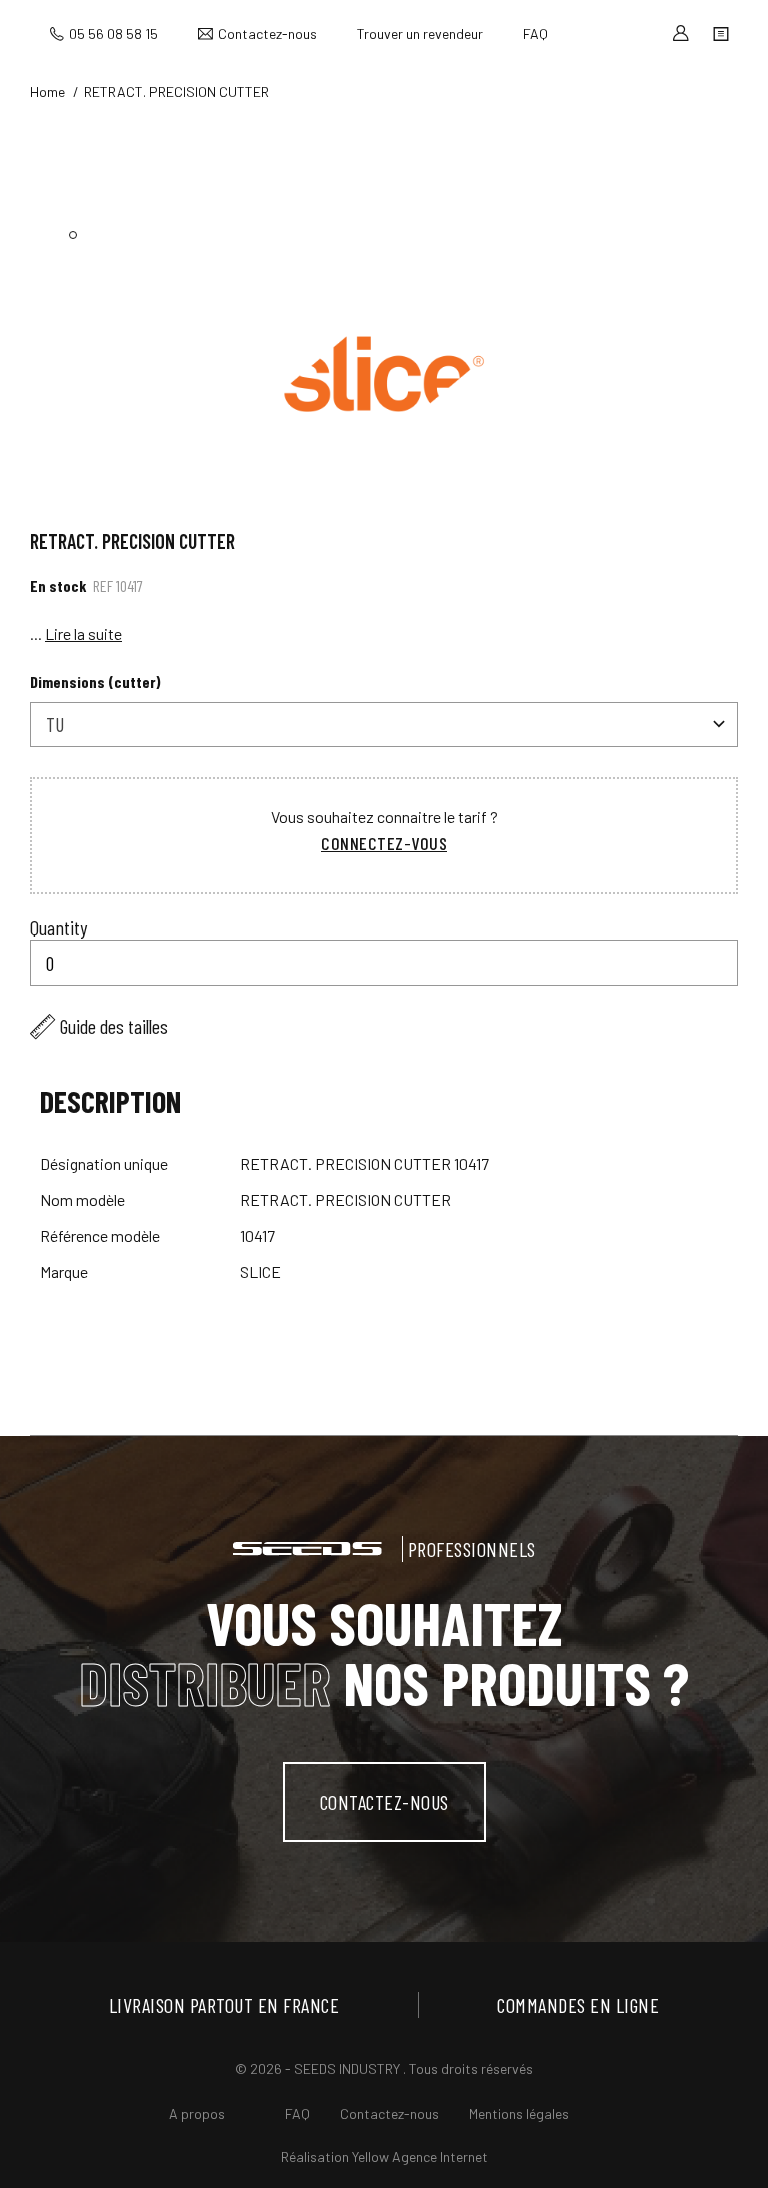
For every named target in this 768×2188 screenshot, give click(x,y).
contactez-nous (384, 1802)
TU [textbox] (55, 724)
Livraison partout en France (224, 2005)
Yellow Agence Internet (420, 2156)
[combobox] (384, 724)
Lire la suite (83, 633)
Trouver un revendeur (420, 33)
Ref (103, 585)
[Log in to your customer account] (681, 33)
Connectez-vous (384, 843)
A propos (197, 2113)
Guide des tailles (114, 1026)
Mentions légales (519, 2113)
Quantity (58, 927)
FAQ (535, 33)
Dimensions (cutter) (95, 681)
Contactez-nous (267, 33)
